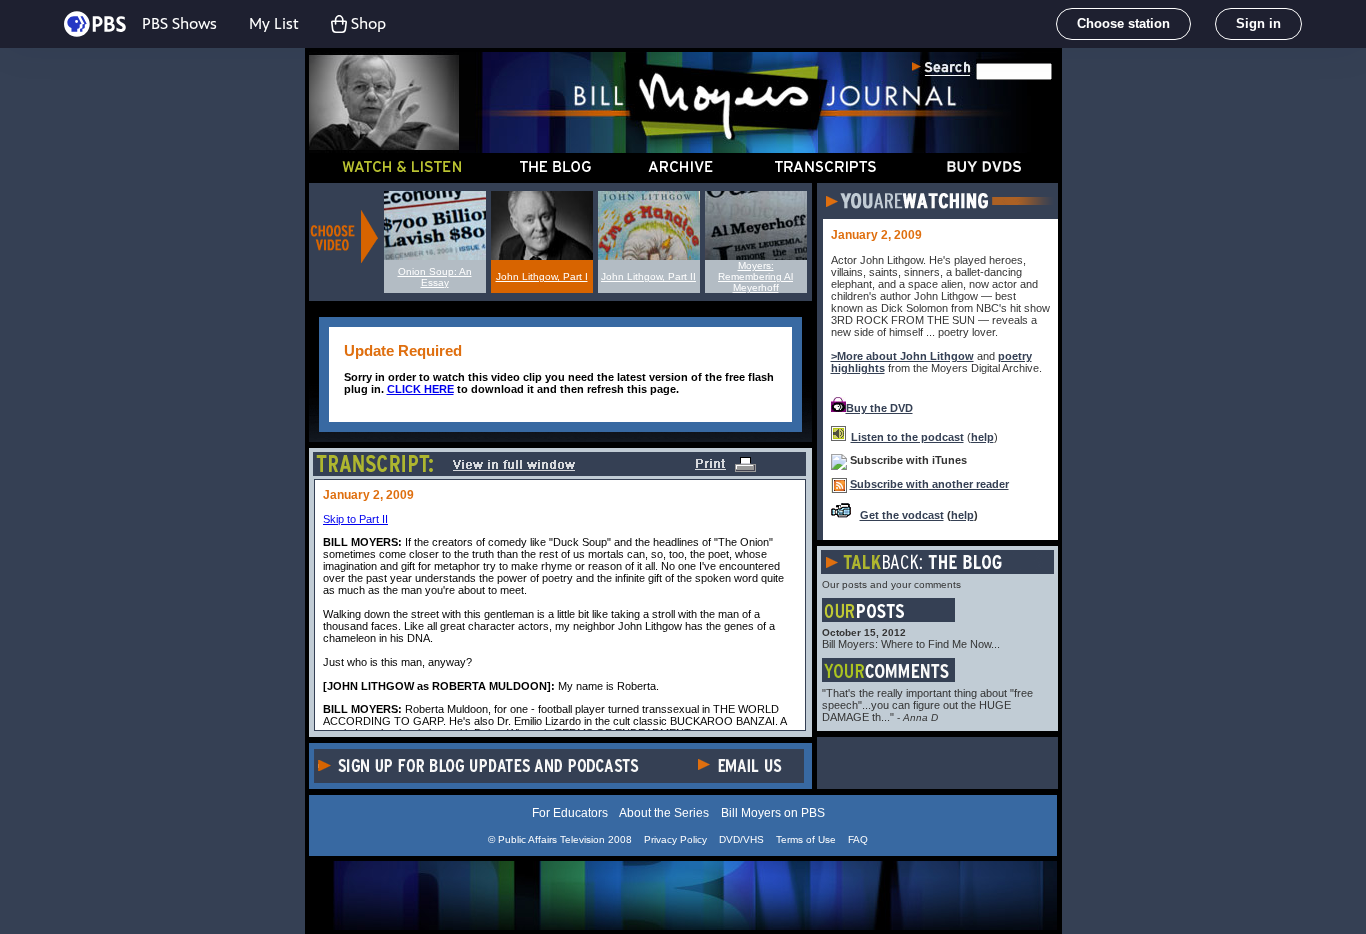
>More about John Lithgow (902, 356)
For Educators (570, 813)
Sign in (1258, 23)
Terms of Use (806, 839)
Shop (368, 23)
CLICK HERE (420, 389)
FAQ (858, 839)
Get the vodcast (902, 515)
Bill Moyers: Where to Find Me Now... (911, 644)
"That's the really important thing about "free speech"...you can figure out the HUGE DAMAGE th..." (927, 705)
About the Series (664, 813)
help (982, 437)
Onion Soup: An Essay (435, 277)
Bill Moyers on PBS (773, 813)
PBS (95, 24)
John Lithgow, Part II (648, 276)
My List (274, 23)
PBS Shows (179, 23)
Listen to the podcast (907, 437)
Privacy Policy (675, 839)
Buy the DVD (879, 408)
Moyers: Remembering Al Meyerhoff (755, 276)
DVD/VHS (741, 839)
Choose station (1123, 23)
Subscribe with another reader (929, 484)
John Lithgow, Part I (542, 276)
